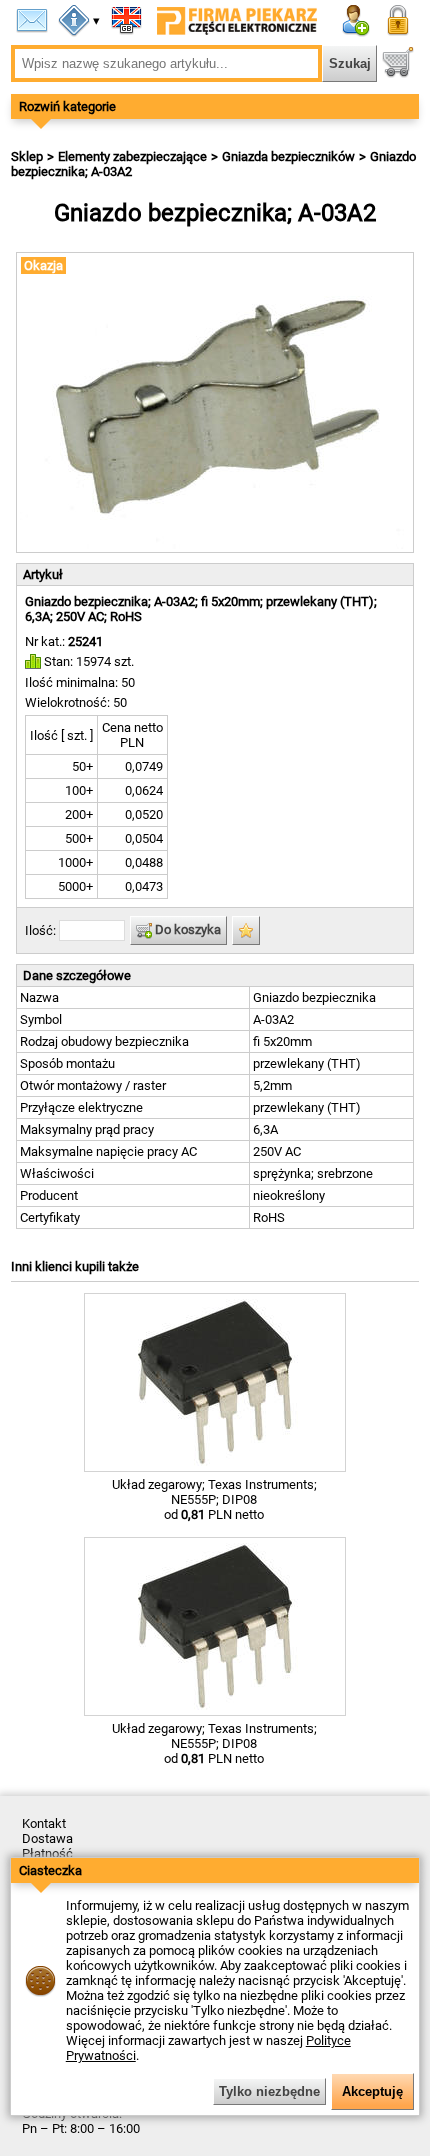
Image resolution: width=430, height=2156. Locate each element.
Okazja (43, 265)
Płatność (47, 1853)
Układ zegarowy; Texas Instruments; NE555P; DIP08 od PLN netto (214, 1499)
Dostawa (47, 1838)
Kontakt (44, 1823)
